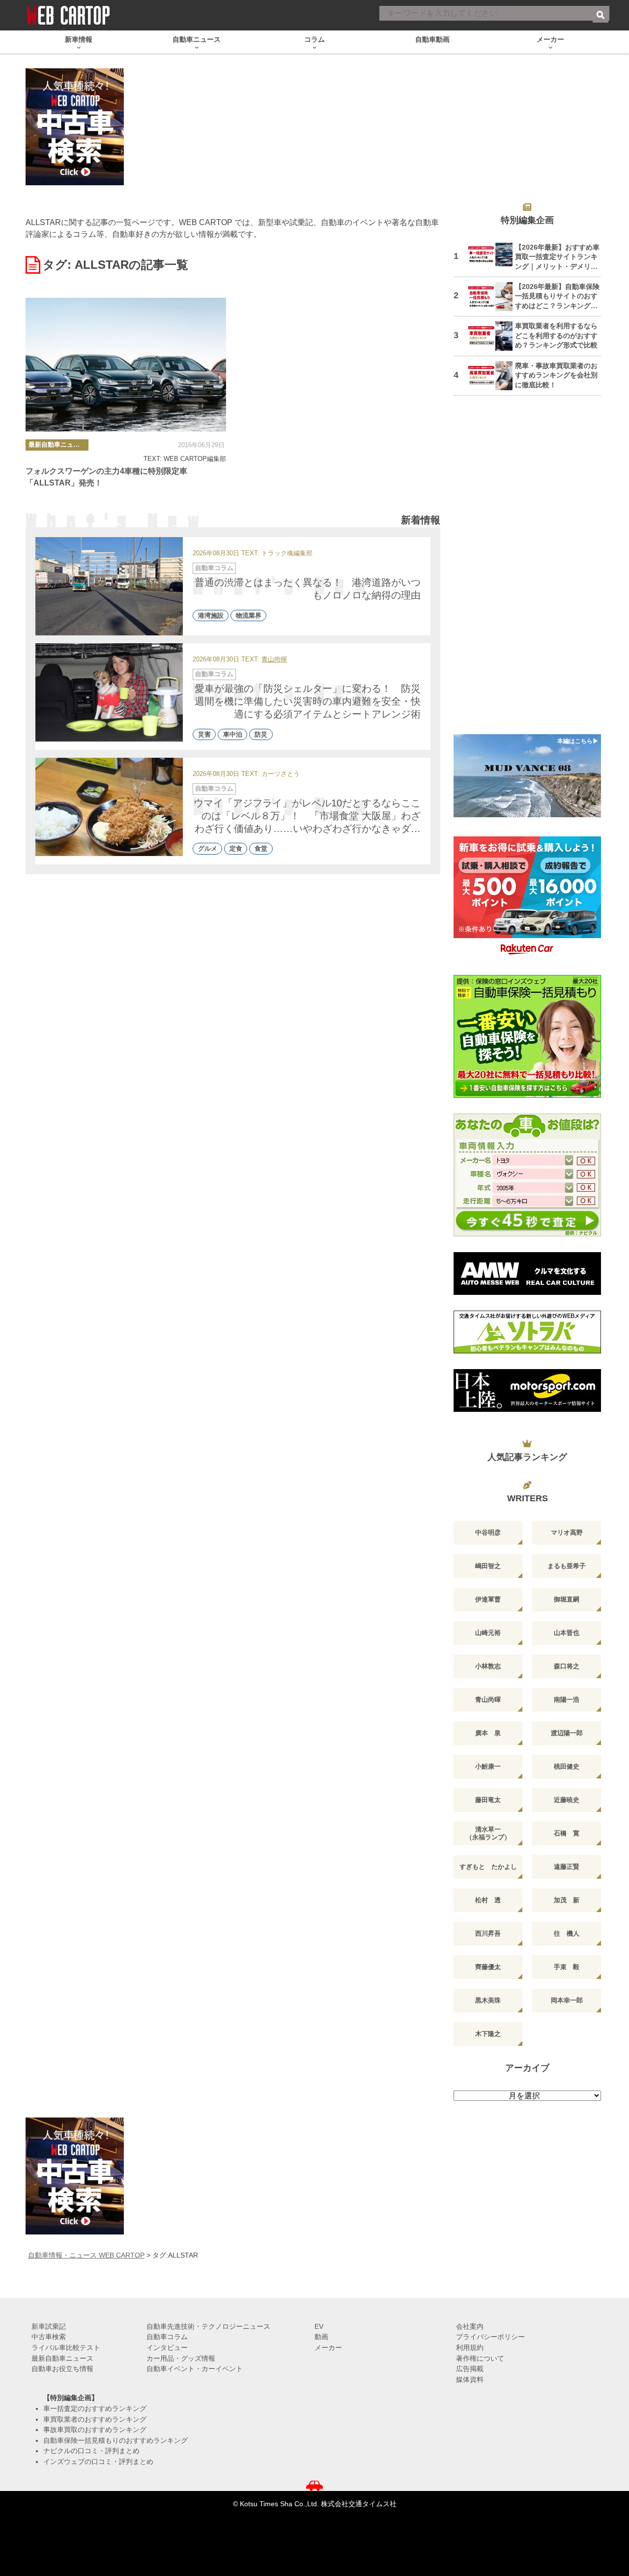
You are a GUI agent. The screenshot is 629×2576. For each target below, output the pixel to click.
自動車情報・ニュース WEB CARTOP (86, 2255)
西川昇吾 (488, 1933)
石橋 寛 (567, 1833)
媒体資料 (470, 2379)
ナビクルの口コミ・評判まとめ (91, 2451)
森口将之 (567, 1666)
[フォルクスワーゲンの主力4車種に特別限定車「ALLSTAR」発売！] (126, 365)
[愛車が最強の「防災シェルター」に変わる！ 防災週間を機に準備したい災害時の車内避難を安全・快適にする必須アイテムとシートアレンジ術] (109, 692)
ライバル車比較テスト (66, 2347)
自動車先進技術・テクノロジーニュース (208, 2326)
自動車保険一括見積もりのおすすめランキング (115, 2440)
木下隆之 (488, 2034)
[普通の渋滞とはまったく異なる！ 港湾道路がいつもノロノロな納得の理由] (109, 586)
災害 (204, 734)
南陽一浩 (567, 1700)
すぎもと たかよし (488, 1867)
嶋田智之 (488, 1566)
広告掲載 (470, 2369)
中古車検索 (49, 2337)
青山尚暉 (274, 660)
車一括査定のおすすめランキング (95, 2408)
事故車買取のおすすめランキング (95, 2430)
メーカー (328, 2347)
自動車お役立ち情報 (62, 2369)
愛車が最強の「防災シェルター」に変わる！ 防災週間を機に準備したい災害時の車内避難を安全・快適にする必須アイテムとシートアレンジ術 (308, 701)
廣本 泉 (488, 1733)
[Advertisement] (527, 571)
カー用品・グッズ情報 (181, 2358)
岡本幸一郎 (567, 2000)
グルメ (208, 849)
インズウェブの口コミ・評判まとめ (98, 2462)
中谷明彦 (488, 1532)
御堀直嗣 (567, 1599)
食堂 (261, 849)
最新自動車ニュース (57, 444)
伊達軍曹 (488, 1599)
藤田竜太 (488, 1800)
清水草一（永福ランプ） (488, 1833)
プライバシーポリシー (490, 2337)
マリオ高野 (567, 1532)
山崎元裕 (488, 1633)
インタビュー (167, 2347)
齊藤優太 (488, 1967)
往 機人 (567, 1933)
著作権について (480, 2358)
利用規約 (470, 2347)
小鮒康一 (488, 1766)
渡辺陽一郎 (567, 1733)
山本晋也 (567, 1633)
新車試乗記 (49, 2326)
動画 (321, 2337)
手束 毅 (567, 1967)
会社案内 (470, 2326)
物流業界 (249, 615)
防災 (261, 734)
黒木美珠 (488, 2000)
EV (319, 2326)
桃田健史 (567, 1766)
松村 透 (488, 1900)
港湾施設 (211, 615)
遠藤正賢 (567, 1867)
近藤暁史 (567, 1800)
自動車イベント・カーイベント (195, 2369)
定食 (236, 849)
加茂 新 (567, 1900)
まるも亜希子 (567, 1566)
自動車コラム (214, 568)
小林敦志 (488, 1666)
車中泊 (233, 734)
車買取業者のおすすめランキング (95, 2419)
